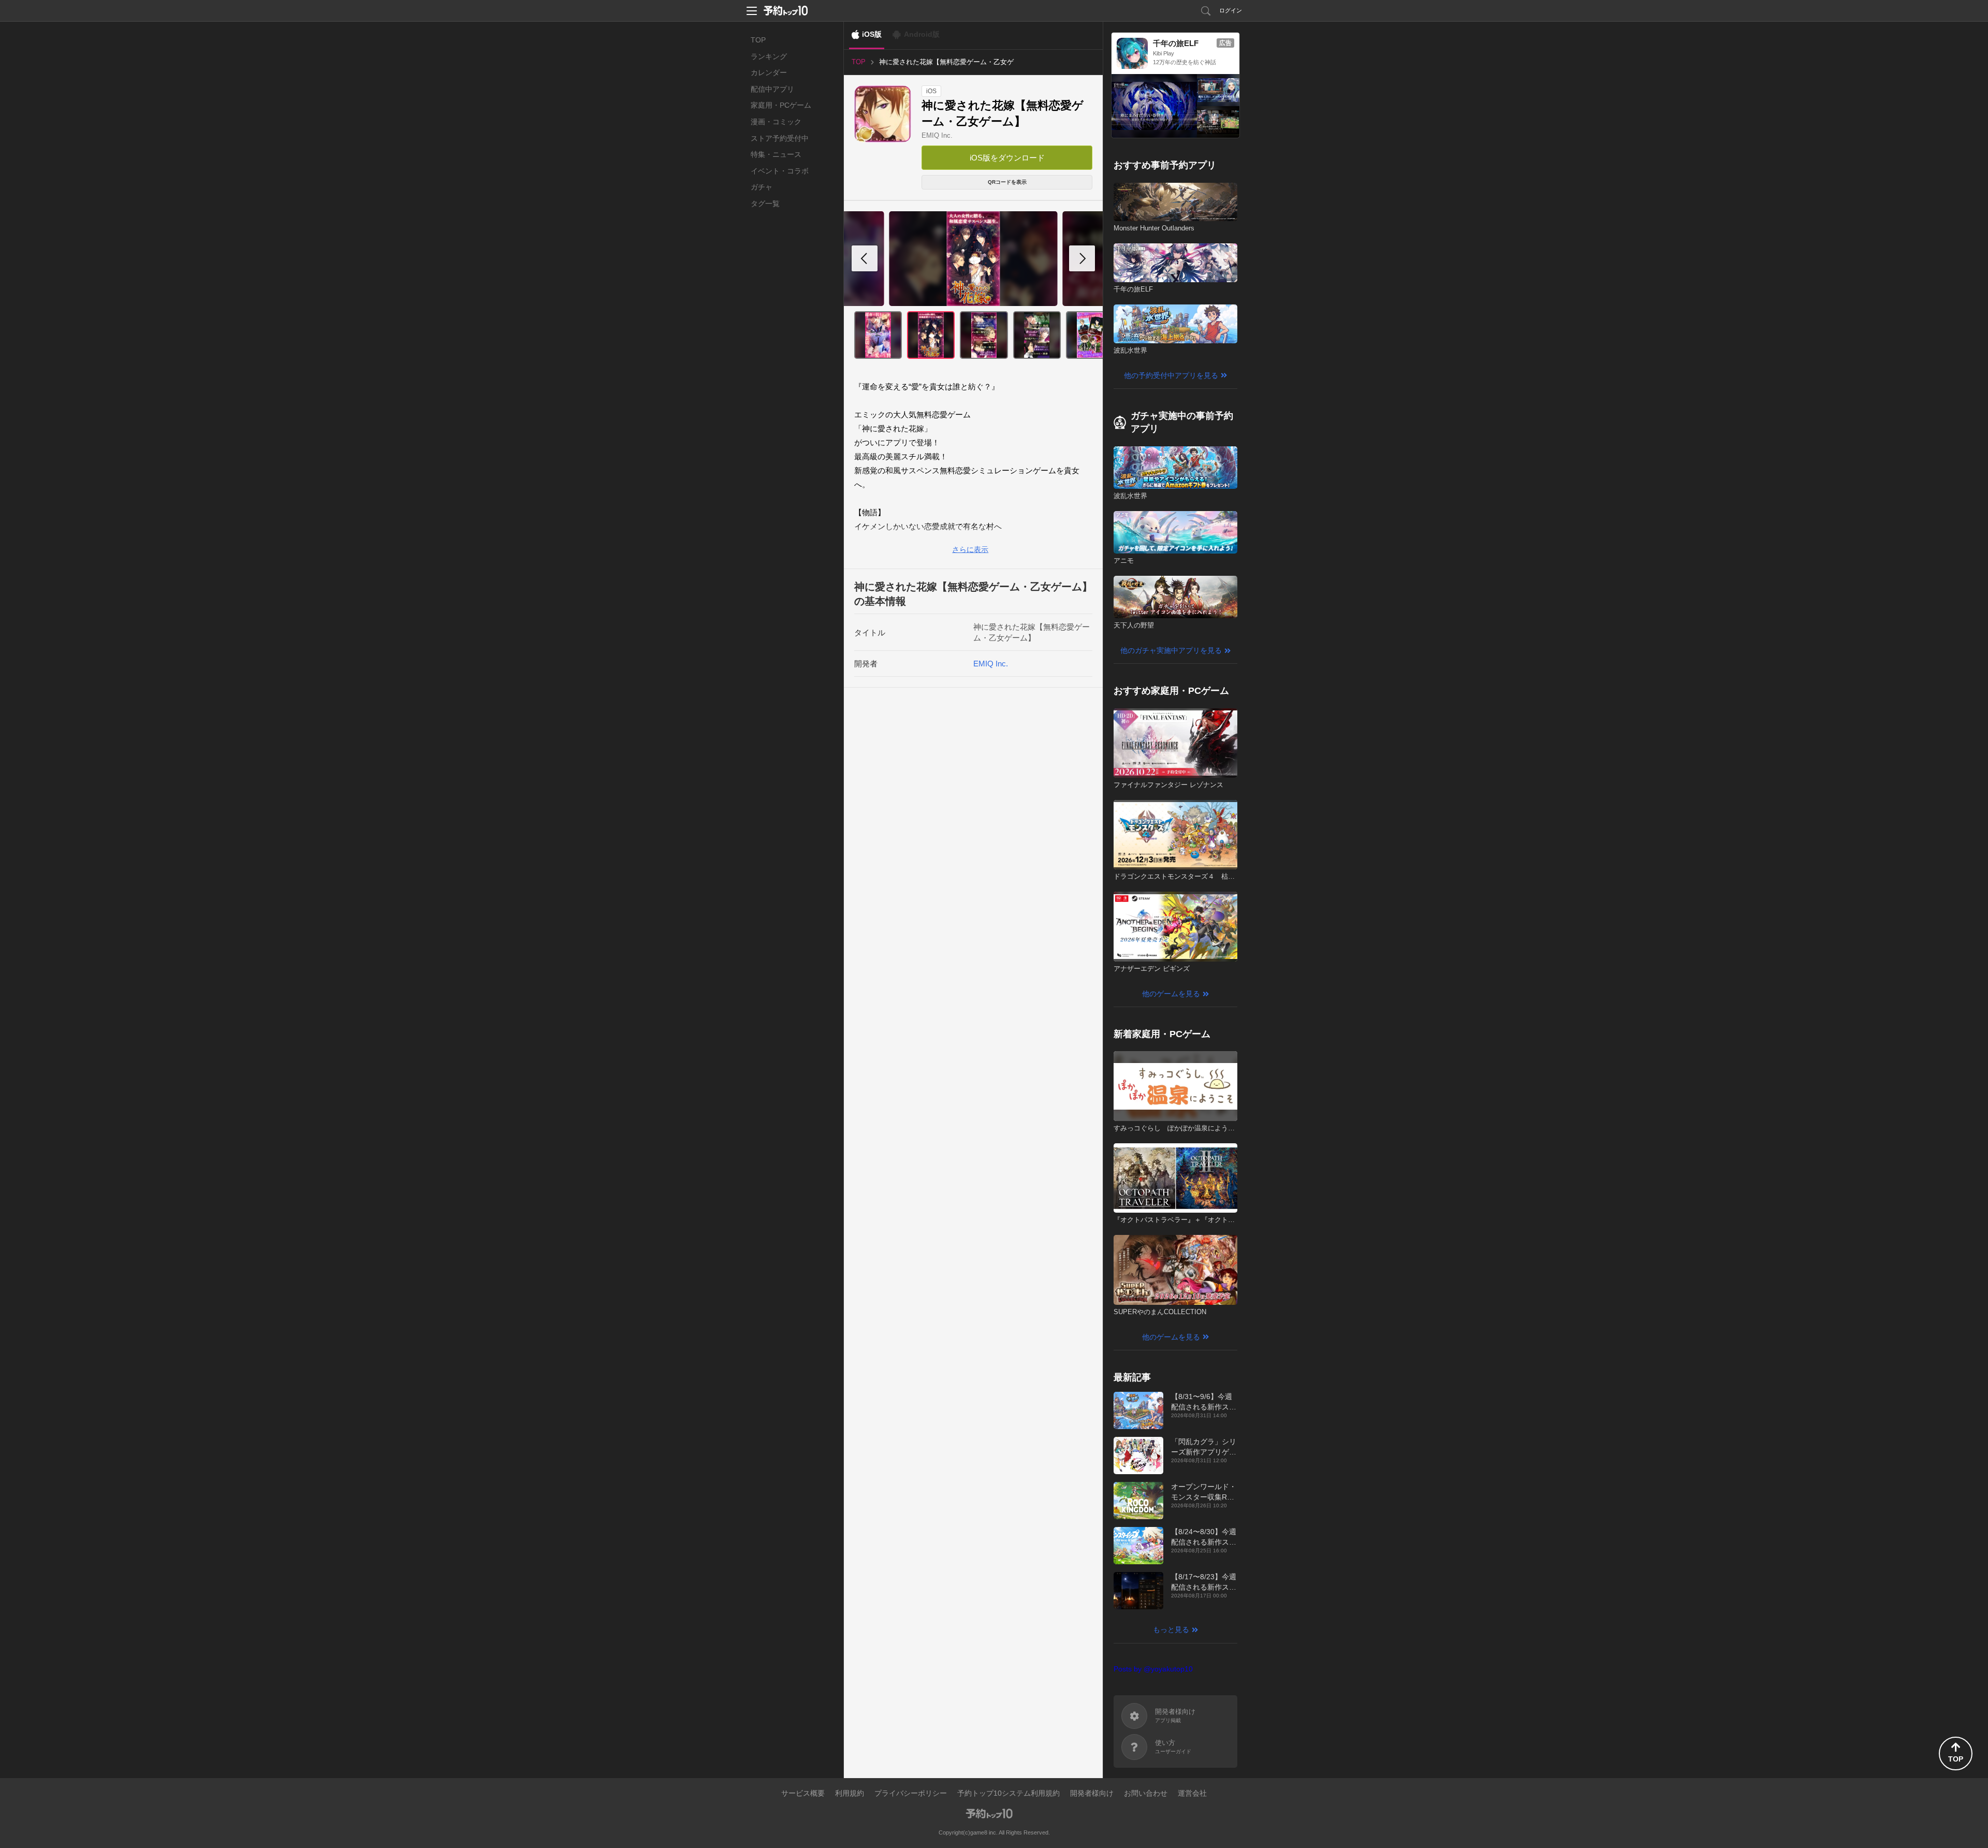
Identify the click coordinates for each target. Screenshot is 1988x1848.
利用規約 (850, 1793)
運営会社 (1192, 1793)
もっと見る (1171, 1629)
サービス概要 (803, 1793)
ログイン (1231, 10)
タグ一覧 (765, 203)
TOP (758, 40)
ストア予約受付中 (780, 138)
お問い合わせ (1146, 1793)
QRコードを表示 (1007, 182)
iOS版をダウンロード (1007, 158)
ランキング (769, 56)
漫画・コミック (776, 122)
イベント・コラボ (780, 171)
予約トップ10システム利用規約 (1008, 1793)
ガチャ (762, 187)
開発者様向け (1092, 1793)
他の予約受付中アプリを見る (1171, 375)
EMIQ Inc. (937, 135)
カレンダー (769, 72)
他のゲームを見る (1171, 994)
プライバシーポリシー (911, 1793)
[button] (1082, 258)
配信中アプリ (772, 89)
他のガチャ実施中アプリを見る (1171, 650)
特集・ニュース (776, 154)
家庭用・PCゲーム (781, 105)
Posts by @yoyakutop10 (1153, 1669)
